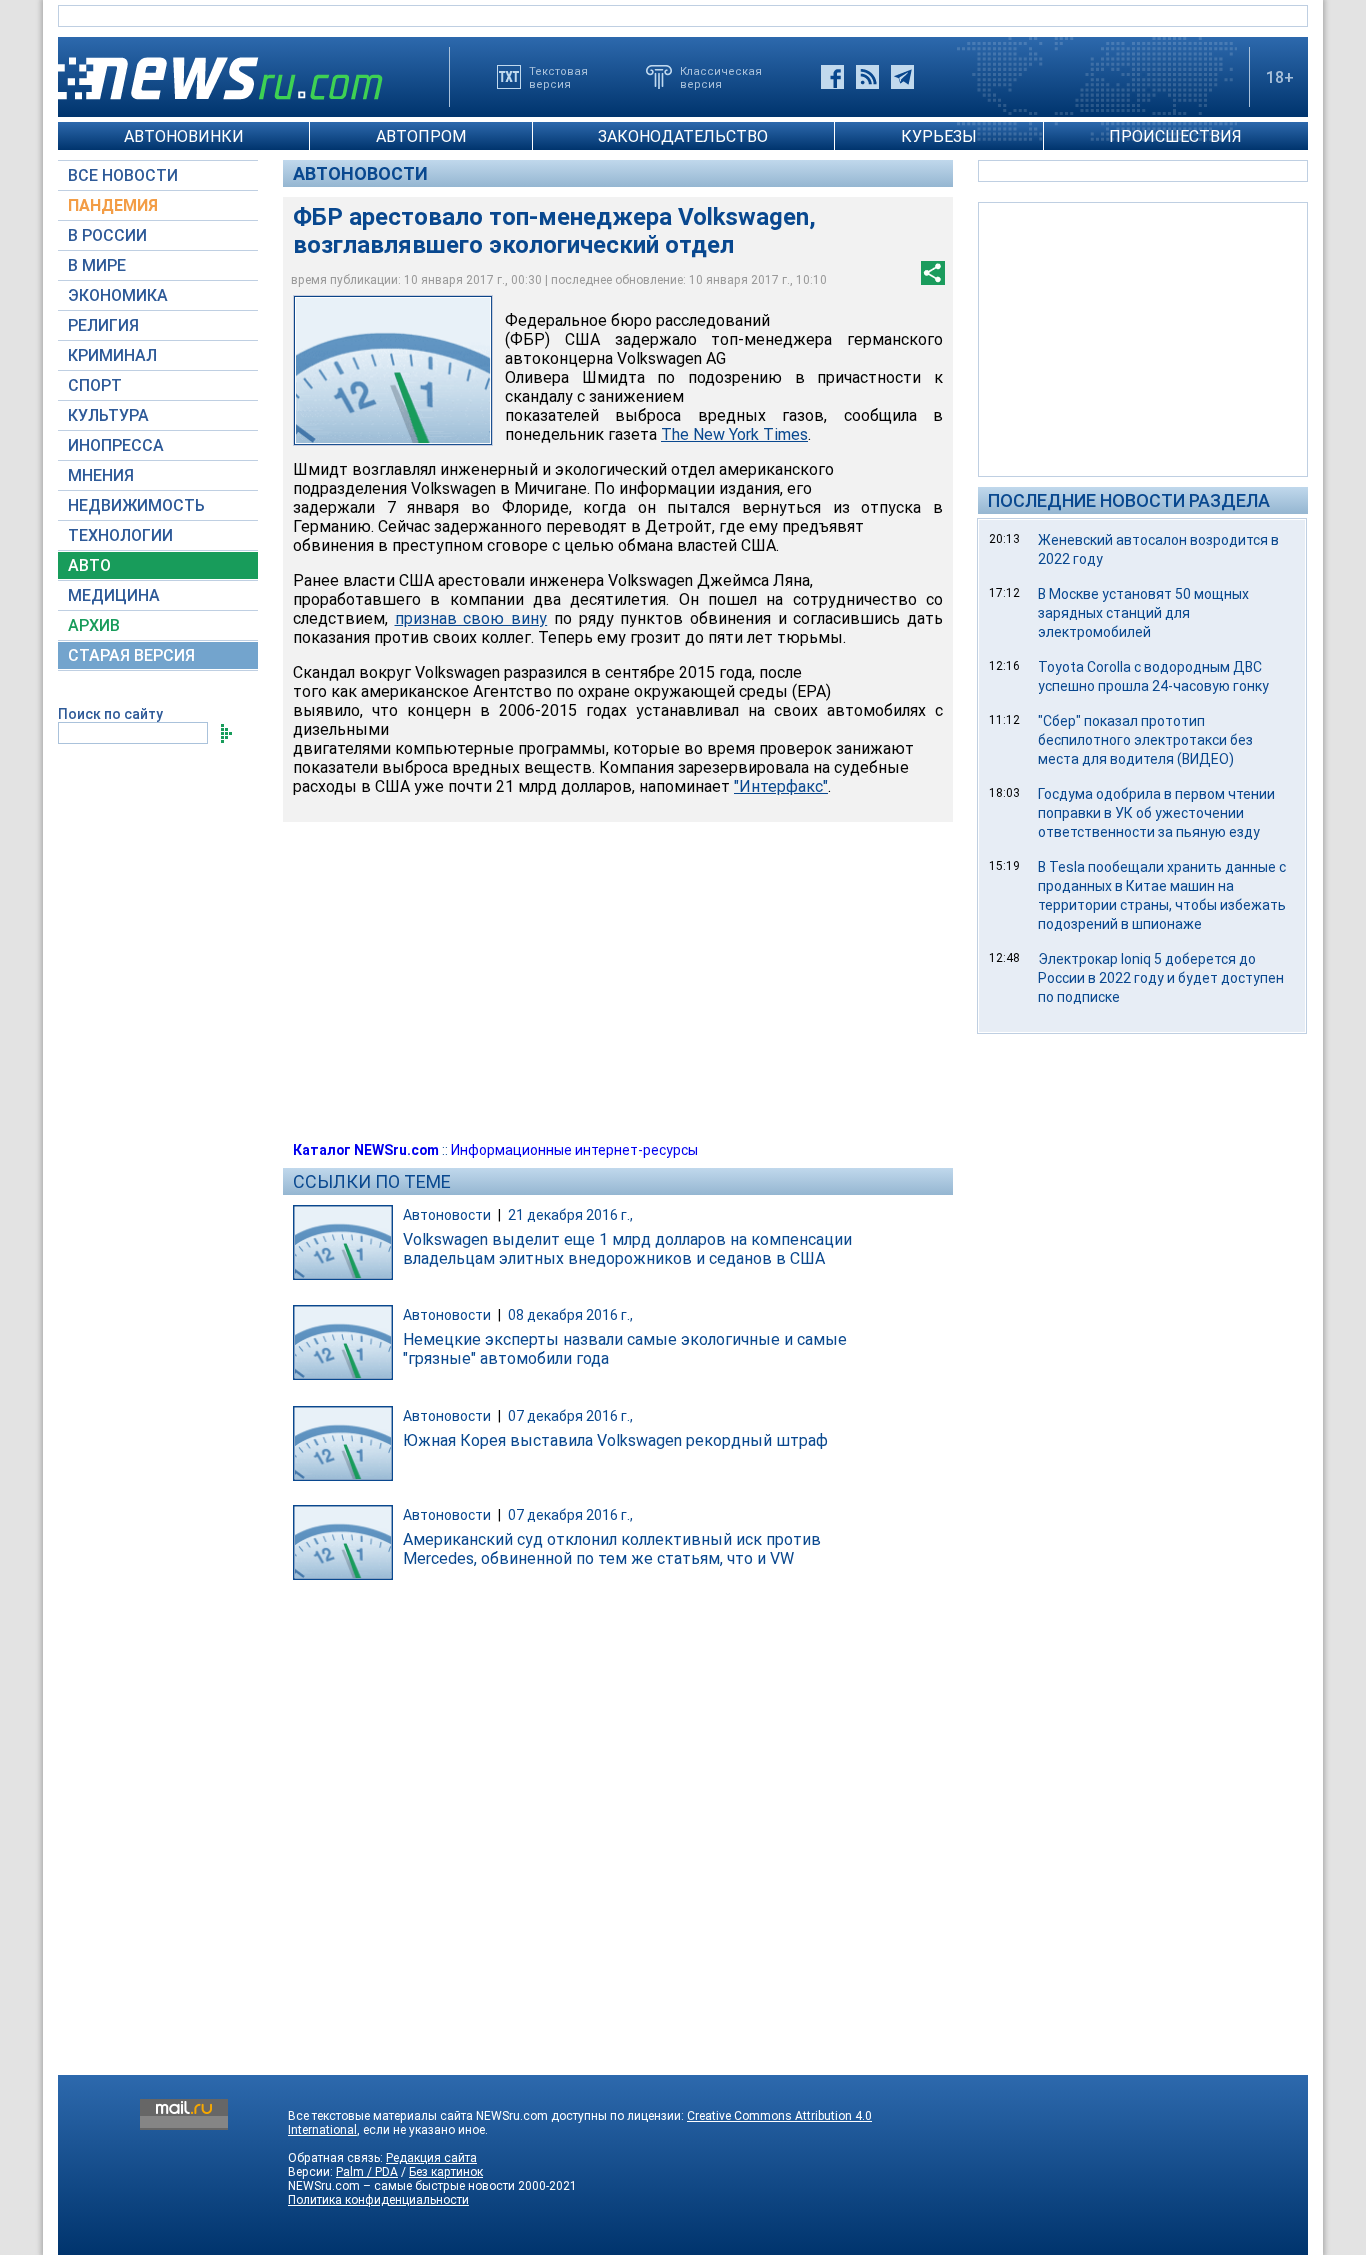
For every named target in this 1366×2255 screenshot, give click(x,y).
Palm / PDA (367, 2172)
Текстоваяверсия (558, 77)
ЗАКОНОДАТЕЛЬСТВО (683, 136)
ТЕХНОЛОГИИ (120, 535)
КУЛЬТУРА (108, 415)
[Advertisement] (1143, 338)
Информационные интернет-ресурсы (574, 1150)
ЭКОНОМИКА (118, 295)
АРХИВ (94, 625)
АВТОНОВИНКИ (184, 136)
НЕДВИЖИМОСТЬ (136, 505)
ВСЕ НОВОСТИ (123, 175)
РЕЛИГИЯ (103, 325)
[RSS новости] (867, 77)
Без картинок (446, 2172)
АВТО (89, 565)
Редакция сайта (431, 2158)
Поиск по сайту (110, 714)
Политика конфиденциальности (378, 2200)
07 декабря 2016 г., (570, 1416)
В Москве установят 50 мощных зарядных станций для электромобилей (1143, 613)
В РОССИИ (107, 235)
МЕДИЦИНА (114, 595)
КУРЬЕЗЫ (939, 136)
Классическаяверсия (721, 77)
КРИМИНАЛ (112, 355)
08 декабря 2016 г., (570, 1315)
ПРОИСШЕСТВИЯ (1175, 136)
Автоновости (360, 173)
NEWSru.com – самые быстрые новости (401, 2186)
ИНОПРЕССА (116, 445)
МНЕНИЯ (101, 475)
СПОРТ (95, 385)
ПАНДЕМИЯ (113, 205)
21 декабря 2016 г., (570, 1215)
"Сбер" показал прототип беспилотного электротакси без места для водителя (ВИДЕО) (1145, 740)
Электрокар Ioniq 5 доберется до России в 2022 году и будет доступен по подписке (1161, 978)
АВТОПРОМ (421, 136)
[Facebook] (832, 77)
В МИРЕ (97, 265)
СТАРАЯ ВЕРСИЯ (131, 655)
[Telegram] (902, 77)
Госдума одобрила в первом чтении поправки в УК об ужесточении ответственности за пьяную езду (1156, 813)
